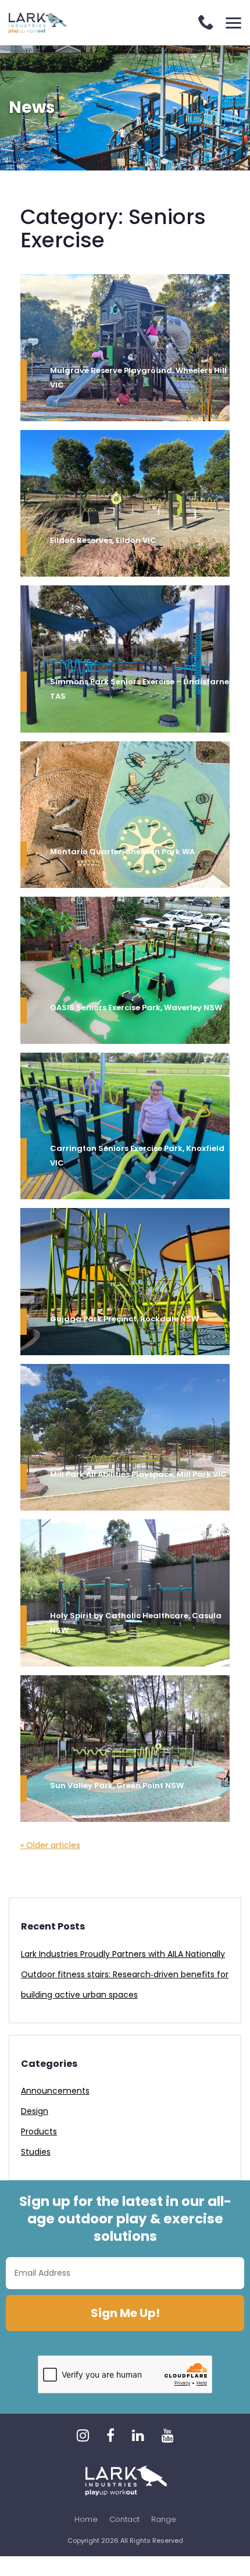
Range (164, 2519)
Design (35, 2111)
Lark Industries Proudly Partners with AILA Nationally (123, 1954)
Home (86, 2519)
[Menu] (233, 23)
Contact (124, 2519)
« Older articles (50, 1845)
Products (39, 2131)
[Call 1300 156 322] (206, 24)
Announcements (55, 2091)
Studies (36, 2152)
